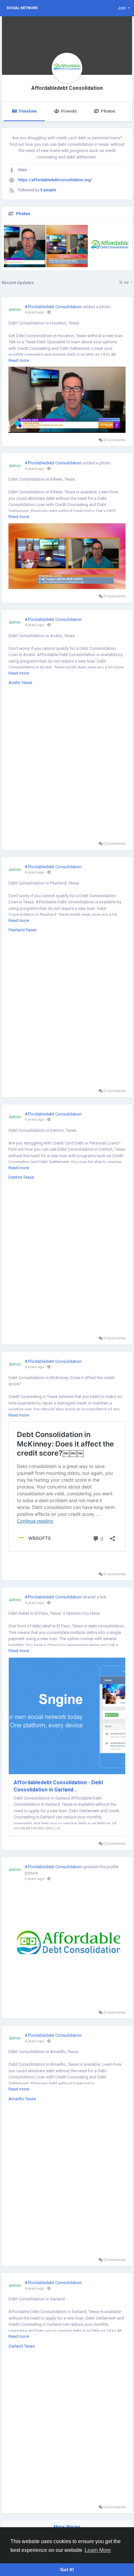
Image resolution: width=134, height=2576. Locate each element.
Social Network (22, 8)
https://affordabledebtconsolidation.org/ (55, 180)
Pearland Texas (22, 930)
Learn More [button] (98, 2550)
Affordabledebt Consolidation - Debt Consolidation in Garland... (58, 1786)
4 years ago (34, 312)
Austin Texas (20, 683)
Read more (19, 360)
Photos (108, 111)
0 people (48, 190)
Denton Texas (21, 1177)
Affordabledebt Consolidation (67, 88)
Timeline (28, 111)
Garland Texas (22, 2346)
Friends (69, 111)
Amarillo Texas (22, 2099)
